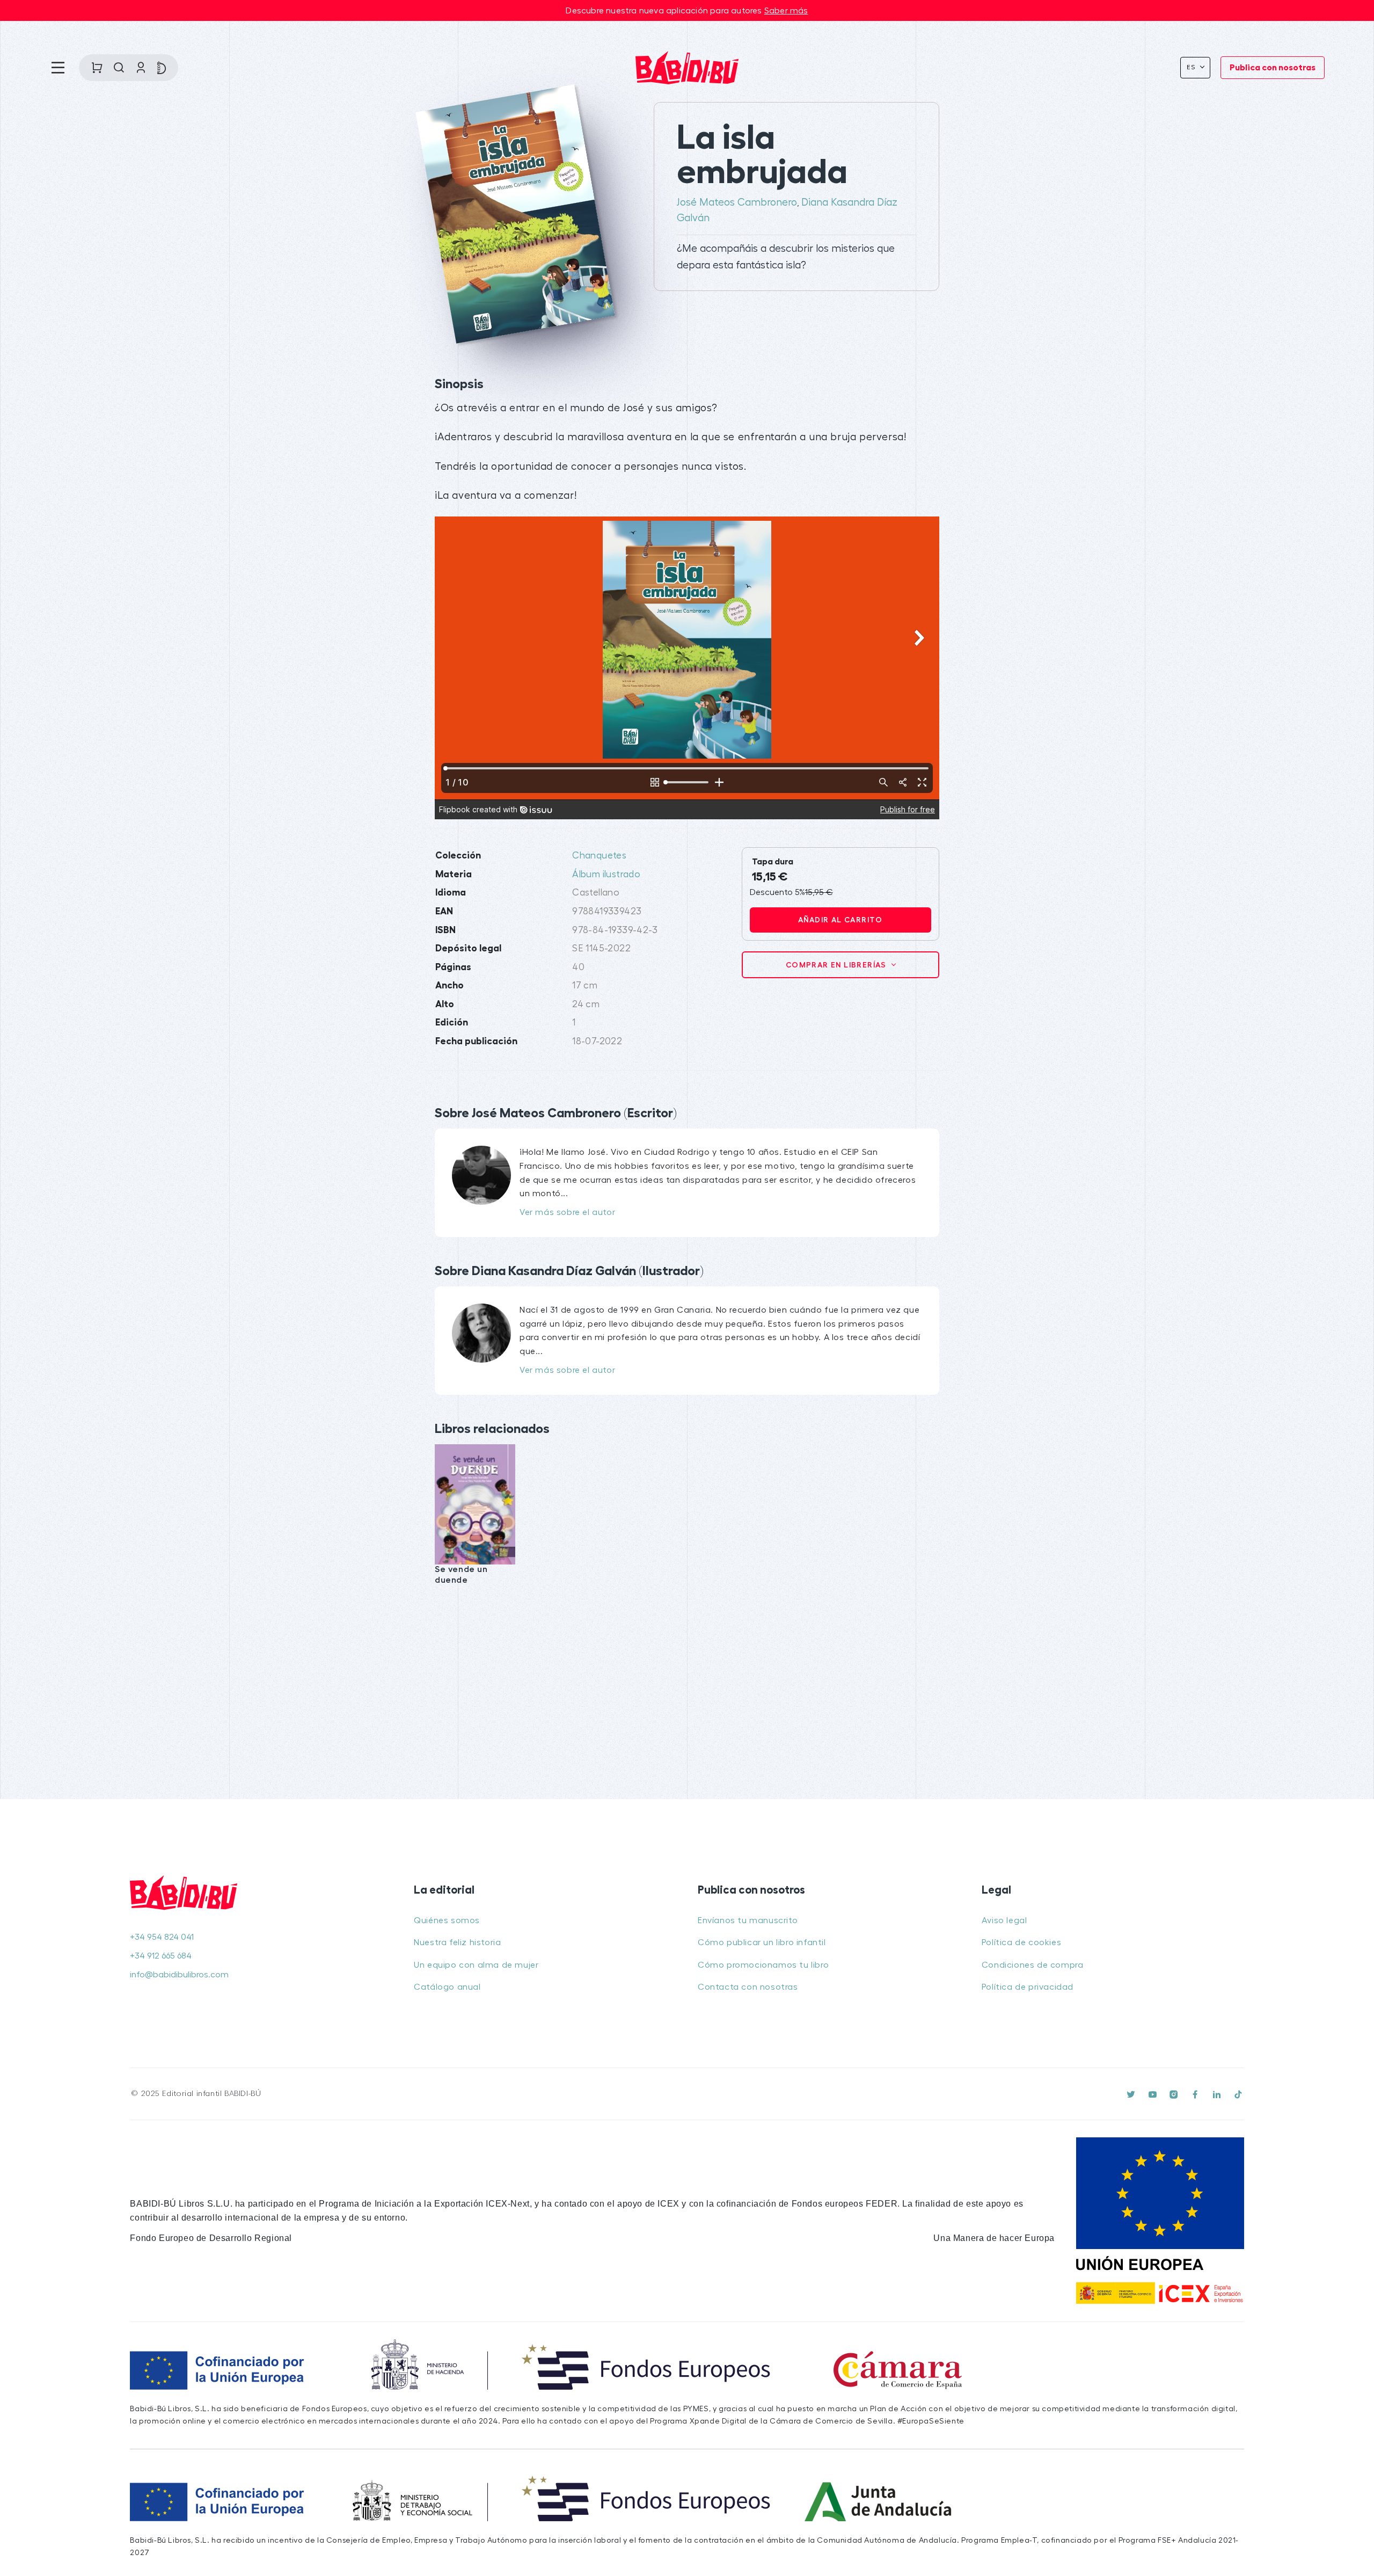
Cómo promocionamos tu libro (763, 1965)
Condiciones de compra (1033, 1965)
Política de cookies (1021, 1942)
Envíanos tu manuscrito (748, 1920)
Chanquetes (599, 856)
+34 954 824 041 (162, 1937)
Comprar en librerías (837, 965)
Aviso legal (1004, 1920)
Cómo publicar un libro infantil (762, 1942)
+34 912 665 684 (161, 1956)
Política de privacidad (1028, 1987)
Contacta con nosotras (748, 1987)
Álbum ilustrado (606, 874)
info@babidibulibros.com (179, 1975)
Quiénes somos (447, 1920)
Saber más (786, 11)
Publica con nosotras (1273, 68)
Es (1192, 67)
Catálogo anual (447, 1987)
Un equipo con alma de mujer (476, 1965)
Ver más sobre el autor (567, 1212)
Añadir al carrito (841, 920)
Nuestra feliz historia (457, 1942)
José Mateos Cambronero (737, 202)
